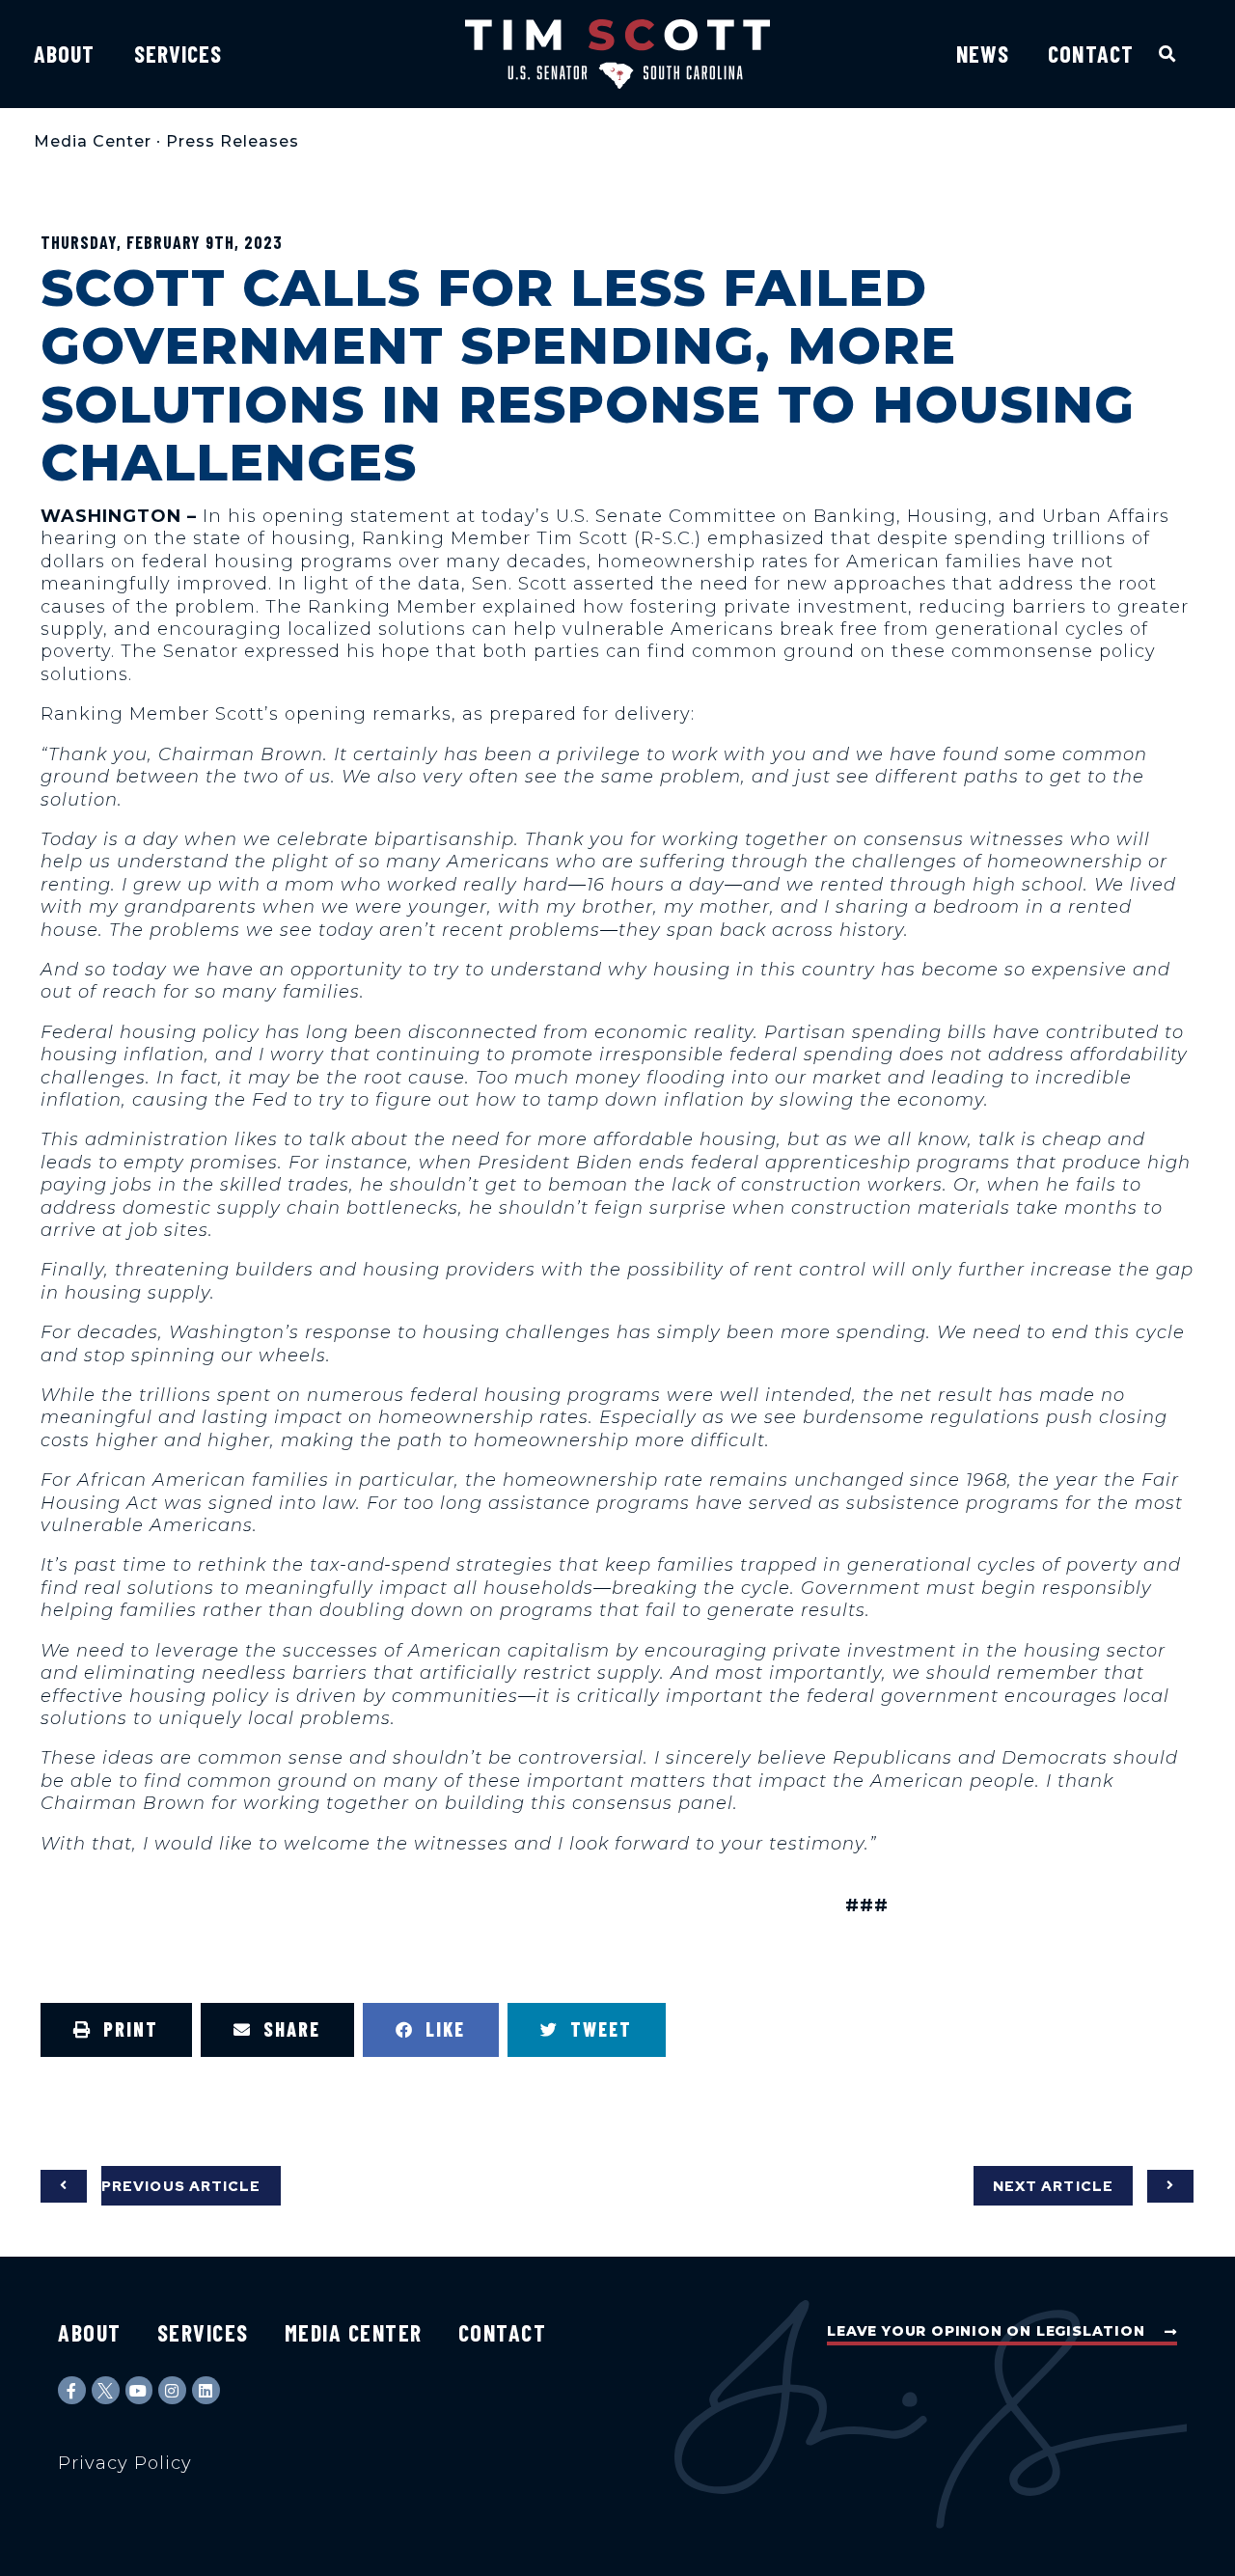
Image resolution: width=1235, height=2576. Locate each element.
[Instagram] (172, 2390)
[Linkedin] (206, 2390)
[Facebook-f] (72, 2390)
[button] (1168, 54)
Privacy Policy (125, 2463)
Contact (1091, 54)
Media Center (93, 141)
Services (178, 54)
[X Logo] (106, 2390)
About (65, 54)
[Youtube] (139, 2390)
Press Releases (233, 141)
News (983, 54)
